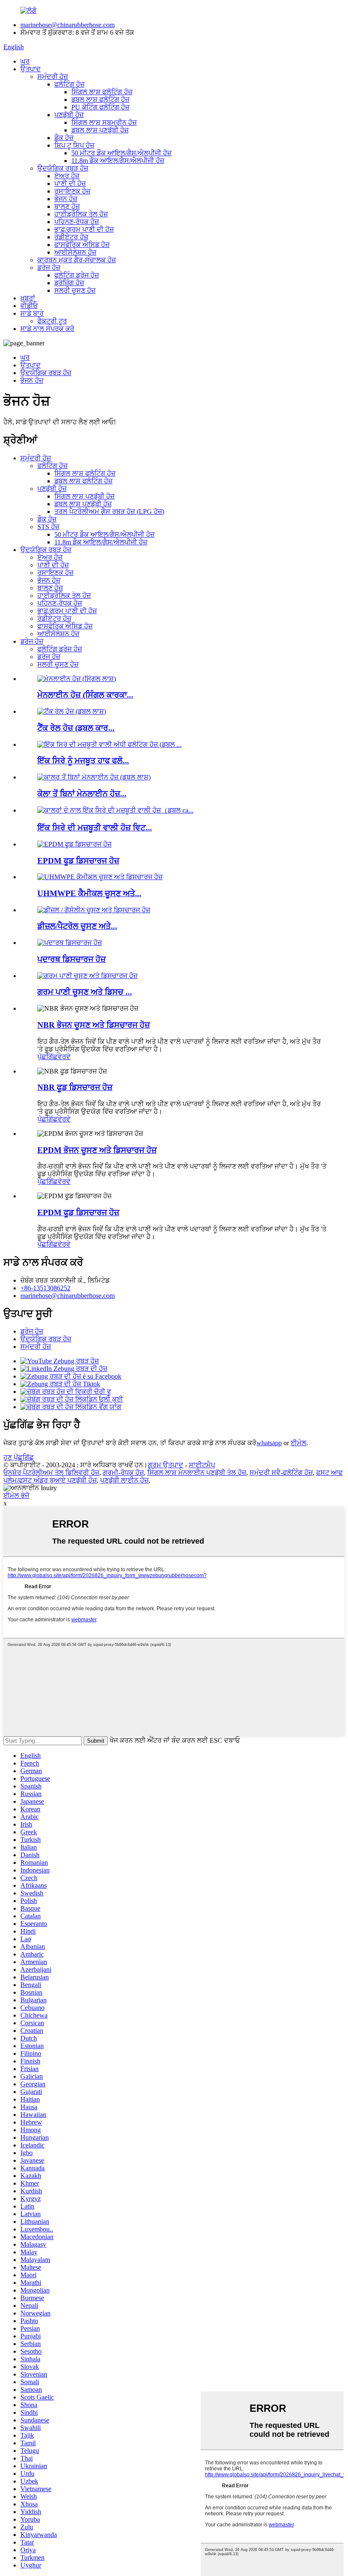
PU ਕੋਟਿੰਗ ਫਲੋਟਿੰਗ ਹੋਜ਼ (100, 107)
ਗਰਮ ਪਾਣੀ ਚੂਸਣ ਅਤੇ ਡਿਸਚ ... (85, 992)
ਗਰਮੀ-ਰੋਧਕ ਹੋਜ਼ (123, 1473)
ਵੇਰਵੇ (64, 1057)
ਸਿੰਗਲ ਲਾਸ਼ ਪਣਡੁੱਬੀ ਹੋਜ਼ (84, 496)
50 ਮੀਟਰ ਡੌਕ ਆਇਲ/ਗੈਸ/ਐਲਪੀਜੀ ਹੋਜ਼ (121, 153)
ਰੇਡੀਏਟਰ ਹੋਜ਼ (71, 237)
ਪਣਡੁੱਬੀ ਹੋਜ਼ (69, 115)
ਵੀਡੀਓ (29, 306)
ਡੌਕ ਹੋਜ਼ (64, 138)
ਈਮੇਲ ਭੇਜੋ (16, 1495)
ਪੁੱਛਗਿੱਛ (48, 1057)
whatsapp (269, 1443)
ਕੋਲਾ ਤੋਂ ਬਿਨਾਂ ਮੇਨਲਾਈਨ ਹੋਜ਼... (82, 794)
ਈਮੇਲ (299, 1443)
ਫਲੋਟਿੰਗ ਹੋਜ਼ (69, 84)
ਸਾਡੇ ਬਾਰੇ (32, 313)
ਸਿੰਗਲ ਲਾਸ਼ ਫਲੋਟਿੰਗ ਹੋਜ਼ (102, 92)
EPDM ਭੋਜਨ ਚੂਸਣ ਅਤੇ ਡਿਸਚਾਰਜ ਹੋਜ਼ (97, 1150)
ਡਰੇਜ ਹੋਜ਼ (49, 268)
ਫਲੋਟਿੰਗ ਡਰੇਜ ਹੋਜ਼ (77, 275)
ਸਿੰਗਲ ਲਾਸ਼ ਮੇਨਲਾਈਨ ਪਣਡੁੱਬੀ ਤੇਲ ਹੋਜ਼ (197, 1473)
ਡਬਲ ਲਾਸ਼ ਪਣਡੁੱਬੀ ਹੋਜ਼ (100, 130)
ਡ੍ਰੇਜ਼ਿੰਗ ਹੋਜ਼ (69, 283)
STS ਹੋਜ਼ (48, 527)
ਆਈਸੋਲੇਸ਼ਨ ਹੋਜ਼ (75, 252)
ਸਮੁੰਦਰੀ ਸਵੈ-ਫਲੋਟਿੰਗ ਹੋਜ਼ (281, 1473)
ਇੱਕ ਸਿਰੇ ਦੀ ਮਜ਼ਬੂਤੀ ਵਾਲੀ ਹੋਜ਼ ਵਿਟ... (95, 828)
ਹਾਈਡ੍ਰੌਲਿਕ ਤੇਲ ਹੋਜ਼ (81, 214)
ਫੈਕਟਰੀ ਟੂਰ (52, 321)
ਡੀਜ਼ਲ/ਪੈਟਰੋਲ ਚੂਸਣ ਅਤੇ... (77, 926)
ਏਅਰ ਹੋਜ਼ (67, 176)
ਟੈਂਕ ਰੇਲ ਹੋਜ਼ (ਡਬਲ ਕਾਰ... (76, 728)
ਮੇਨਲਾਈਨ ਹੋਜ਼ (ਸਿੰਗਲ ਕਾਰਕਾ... (85, 695)
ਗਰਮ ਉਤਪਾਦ (166, 1465)
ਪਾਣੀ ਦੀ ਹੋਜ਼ (70, 184)
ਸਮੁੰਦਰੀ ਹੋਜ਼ (53, 77)
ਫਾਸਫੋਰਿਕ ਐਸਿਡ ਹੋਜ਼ (82, 245)
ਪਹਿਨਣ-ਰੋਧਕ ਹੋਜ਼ (77, 222)
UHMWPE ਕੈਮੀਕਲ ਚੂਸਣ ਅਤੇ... (89, 893)
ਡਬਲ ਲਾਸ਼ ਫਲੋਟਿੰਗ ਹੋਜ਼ (100, 100)
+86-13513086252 (45, 1288)
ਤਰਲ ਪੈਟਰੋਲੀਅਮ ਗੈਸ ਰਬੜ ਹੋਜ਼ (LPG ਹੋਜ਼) (109, 512)
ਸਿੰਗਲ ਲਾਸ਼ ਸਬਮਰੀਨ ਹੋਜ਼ (104, 122)
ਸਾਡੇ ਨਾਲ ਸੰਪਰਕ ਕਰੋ (47, 329)
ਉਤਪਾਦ (31, 69)
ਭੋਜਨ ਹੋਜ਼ (66, 199)
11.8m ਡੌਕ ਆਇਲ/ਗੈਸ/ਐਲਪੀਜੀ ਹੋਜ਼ (118, 161)
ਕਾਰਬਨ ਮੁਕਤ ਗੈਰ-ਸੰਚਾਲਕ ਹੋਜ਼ (77, 260)
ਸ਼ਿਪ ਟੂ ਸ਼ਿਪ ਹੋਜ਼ (74, 145)
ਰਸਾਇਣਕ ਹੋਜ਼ (72, 191)
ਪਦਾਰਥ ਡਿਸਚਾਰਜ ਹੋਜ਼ (72, 959)
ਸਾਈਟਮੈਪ (202, 1465)
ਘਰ (25, 61)
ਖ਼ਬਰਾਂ (28, 298)
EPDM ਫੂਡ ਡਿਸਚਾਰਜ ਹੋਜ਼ (78, 861)
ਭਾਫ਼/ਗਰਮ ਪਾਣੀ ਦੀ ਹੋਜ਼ (84, 229)
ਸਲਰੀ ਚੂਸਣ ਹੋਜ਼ (75, 290)
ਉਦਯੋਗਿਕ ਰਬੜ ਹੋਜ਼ (63, 168)
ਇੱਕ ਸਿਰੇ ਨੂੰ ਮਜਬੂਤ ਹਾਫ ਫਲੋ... (83, 761)
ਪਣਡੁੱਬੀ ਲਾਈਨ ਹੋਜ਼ (124, 1480)
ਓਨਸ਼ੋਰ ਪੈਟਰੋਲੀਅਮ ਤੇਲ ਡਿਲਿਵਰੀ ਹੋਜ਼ (51, 1473)
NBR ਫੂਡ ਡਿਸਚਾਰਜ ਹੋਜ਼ (75, 1087)
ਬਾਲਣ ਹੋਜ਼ (67, 206)
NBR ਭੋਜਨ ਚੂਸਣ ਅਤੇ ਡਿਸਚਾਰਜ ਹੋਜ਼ (94, 1025)
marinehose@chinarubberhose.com (67, 25)
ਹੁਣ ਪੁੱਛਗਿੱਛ (19, 1457)
